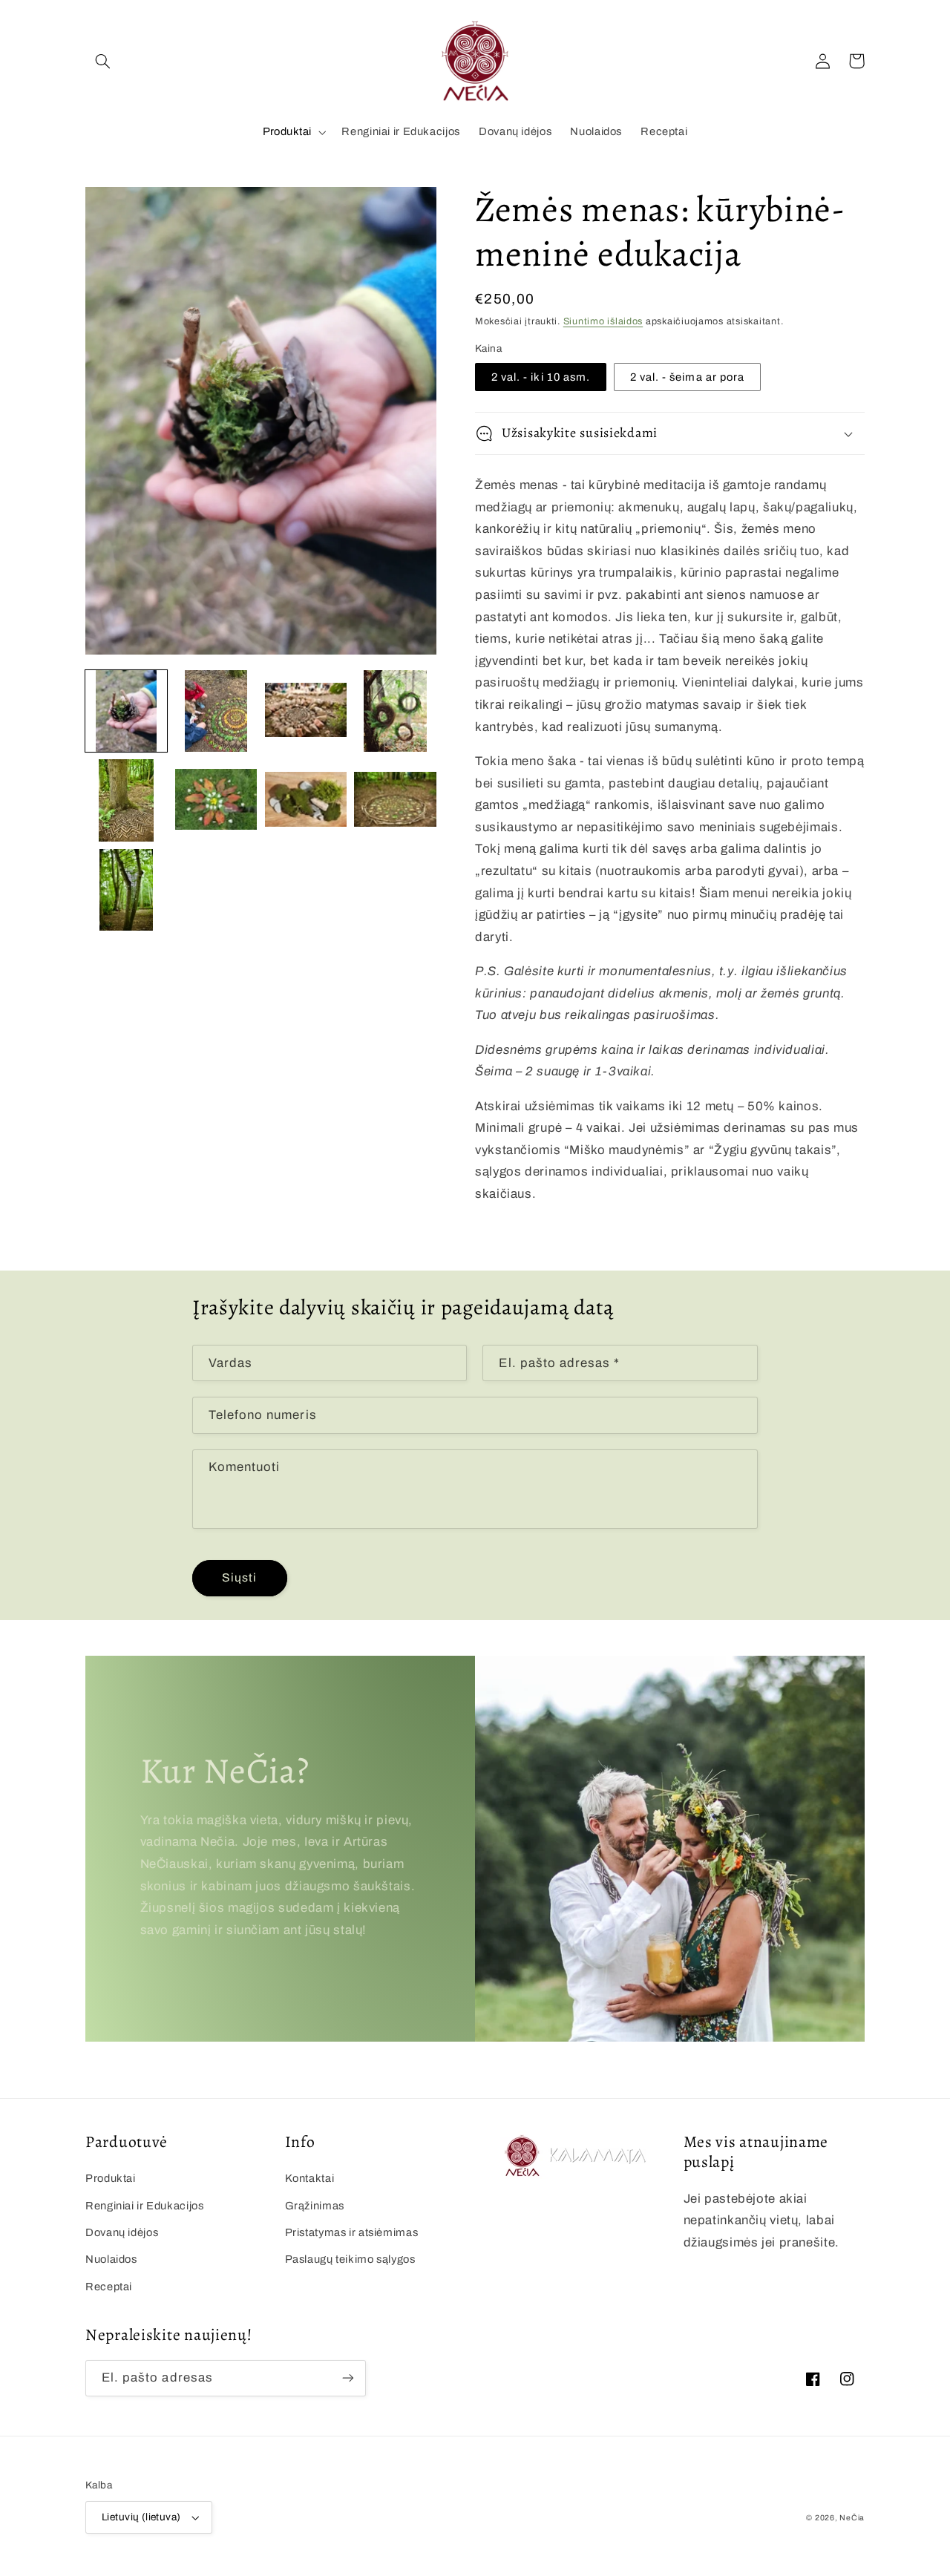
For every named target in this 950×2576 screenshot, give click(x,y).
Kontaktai (310, 2178)
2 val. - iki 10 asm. (541, 377)
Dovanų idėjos (122, 2232)
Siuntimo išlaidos (603, 321)
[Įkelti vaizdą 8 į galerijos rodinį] (395, 800)
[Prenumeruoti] (348, 2378)
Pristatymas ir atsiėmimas (352, 2232)
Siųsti (239, 1577)
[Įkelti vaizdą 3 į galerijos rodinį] (306, 711)
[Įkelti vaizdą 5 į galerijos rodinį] (126, 800)
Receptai (109, 2287)
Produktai (287, 131)
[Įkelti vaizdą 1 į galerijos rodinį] (126, 711)
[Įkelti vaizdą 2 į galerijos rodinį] (216, 711)
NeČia (852, 2518)
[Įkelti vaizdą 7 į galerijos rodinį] (306, 800)
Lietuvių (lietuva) (141, 2517)
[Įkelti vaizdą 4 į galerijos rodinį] (395, 711)
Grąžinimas (315, 2206)
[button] (102, 61)
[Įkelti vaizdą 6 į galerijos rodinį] (216, 800)
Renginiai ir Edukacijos (145, 2206)
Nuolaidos (111, 2259)
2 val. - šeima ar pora (687, 377)
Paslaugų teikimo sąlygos (350, 2259)
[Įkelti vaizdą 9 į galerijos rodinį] (126, 890)
